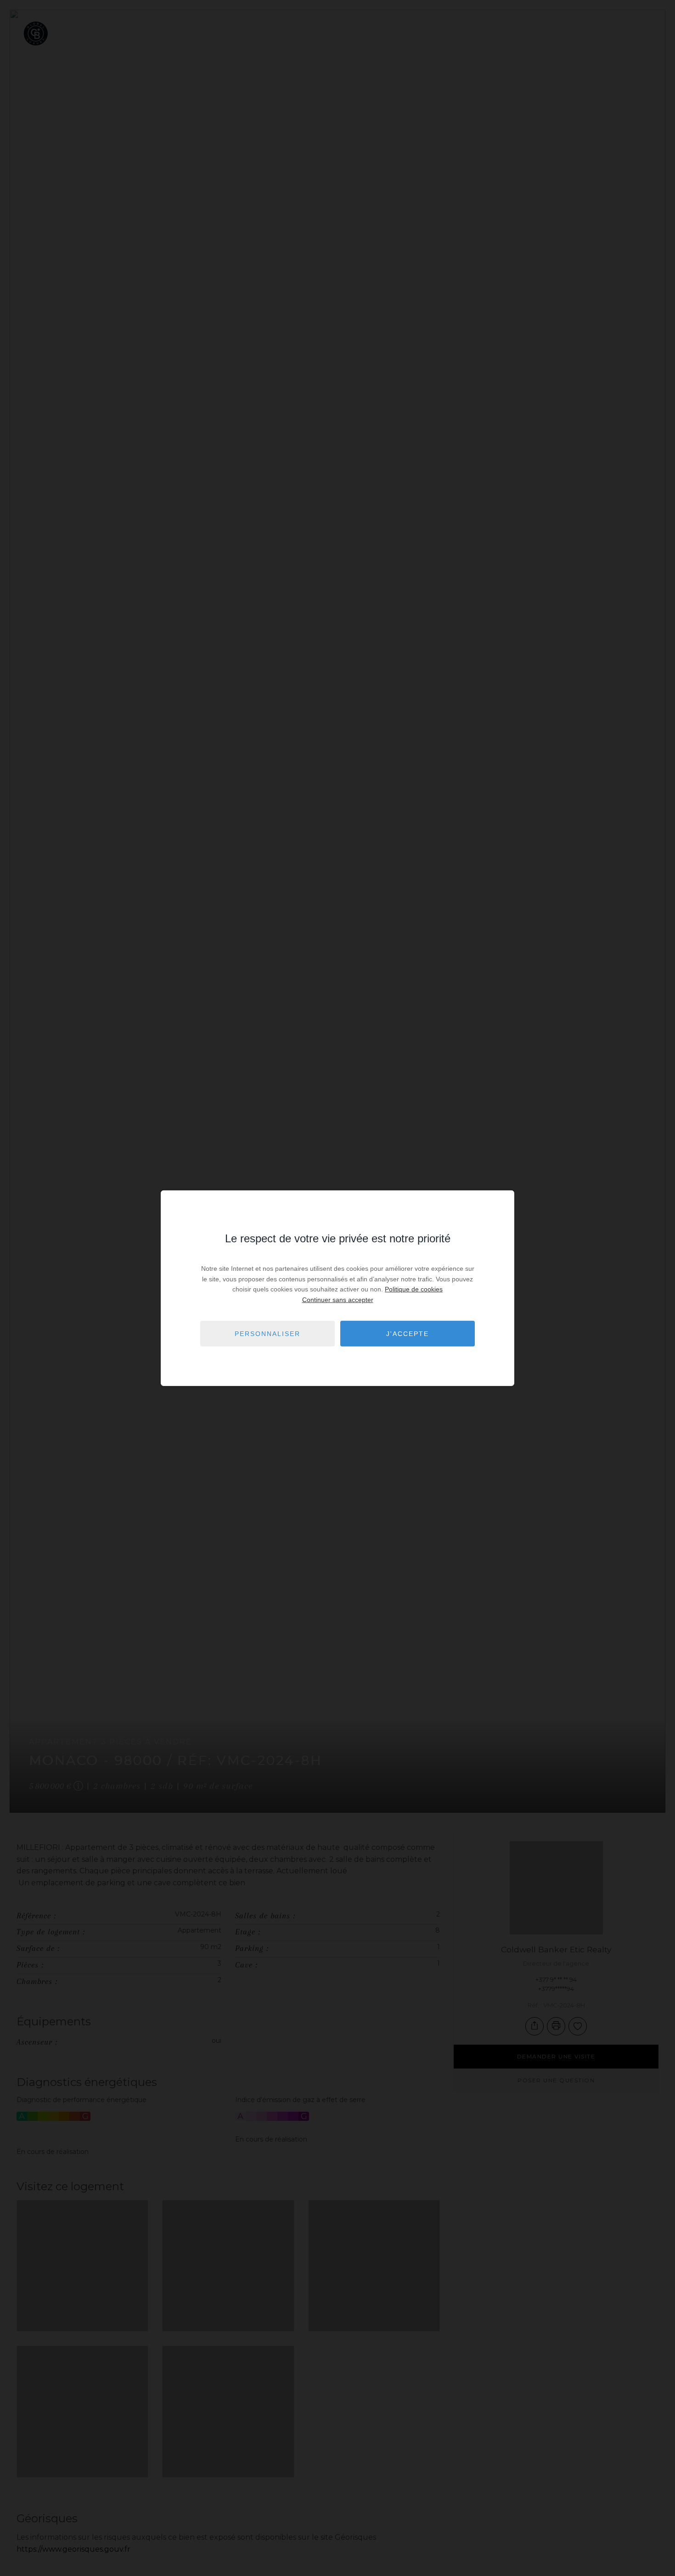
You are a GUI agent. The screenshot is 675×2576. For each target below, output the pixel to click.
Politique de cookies (414, 1289)
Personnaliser (267, 1333)
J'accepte (408, 1333)
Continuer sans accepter (338, 1299)
